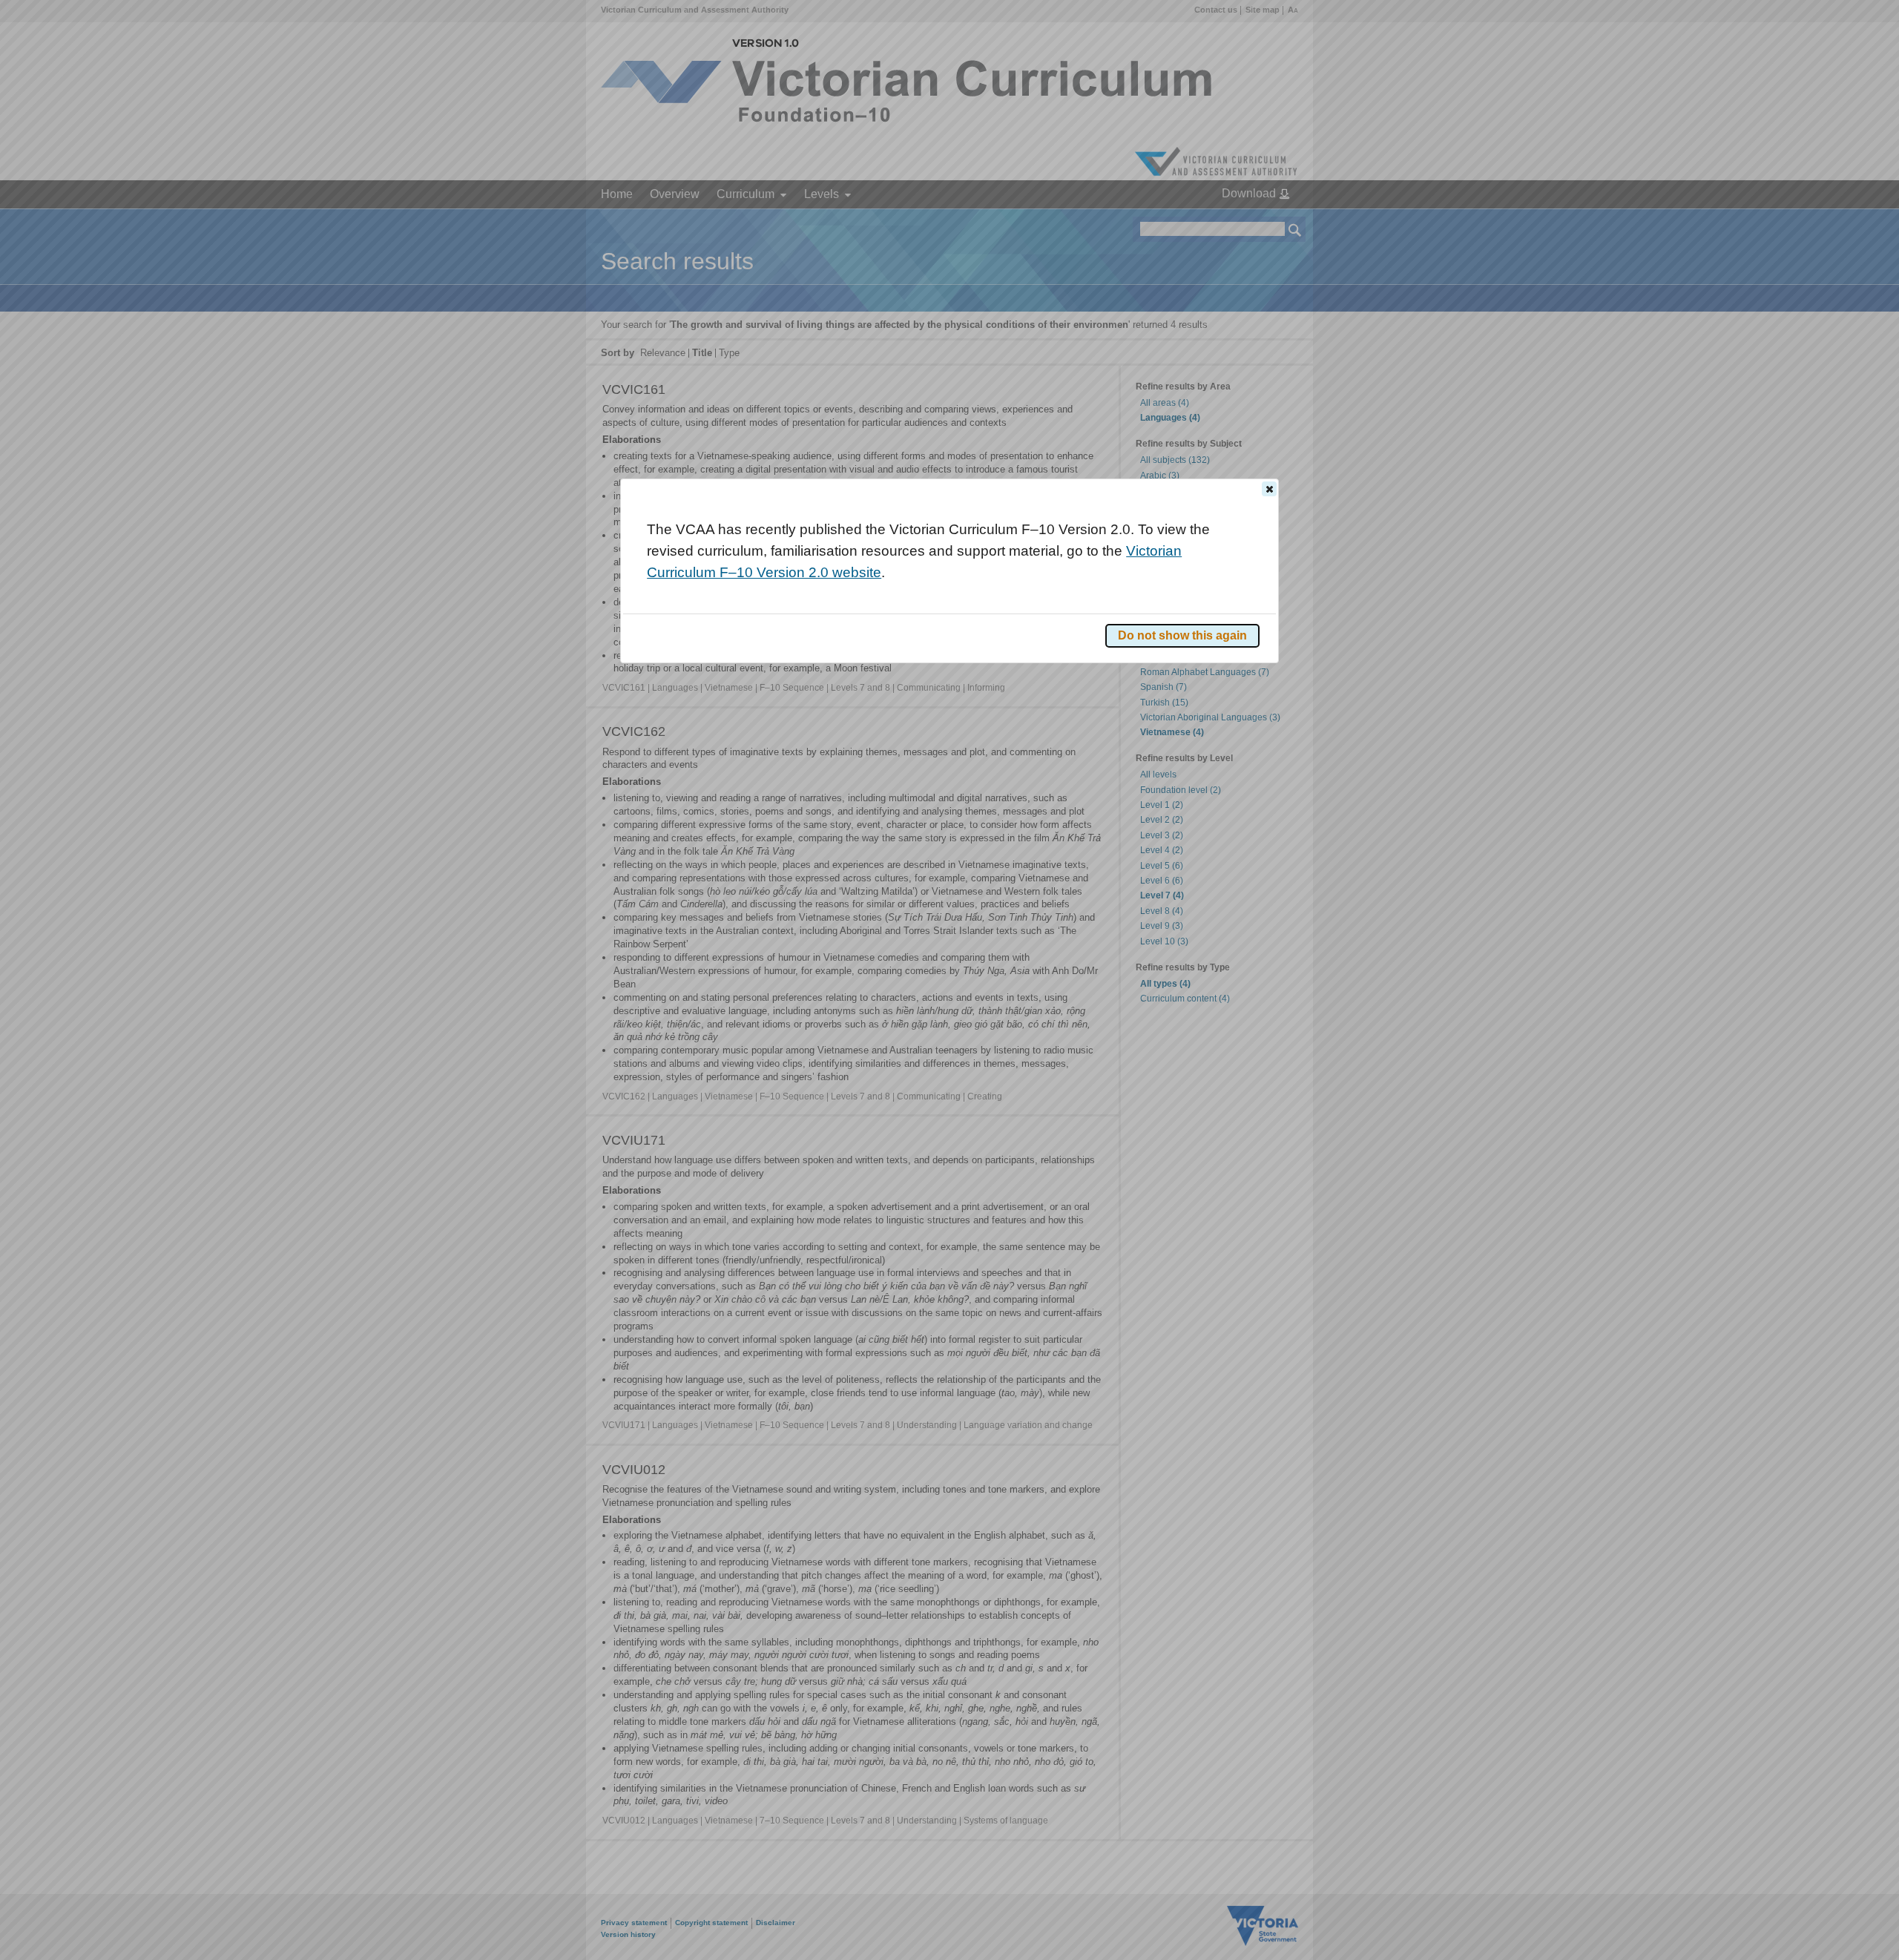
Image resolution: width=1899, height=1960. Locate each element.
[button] (1269, 489)
